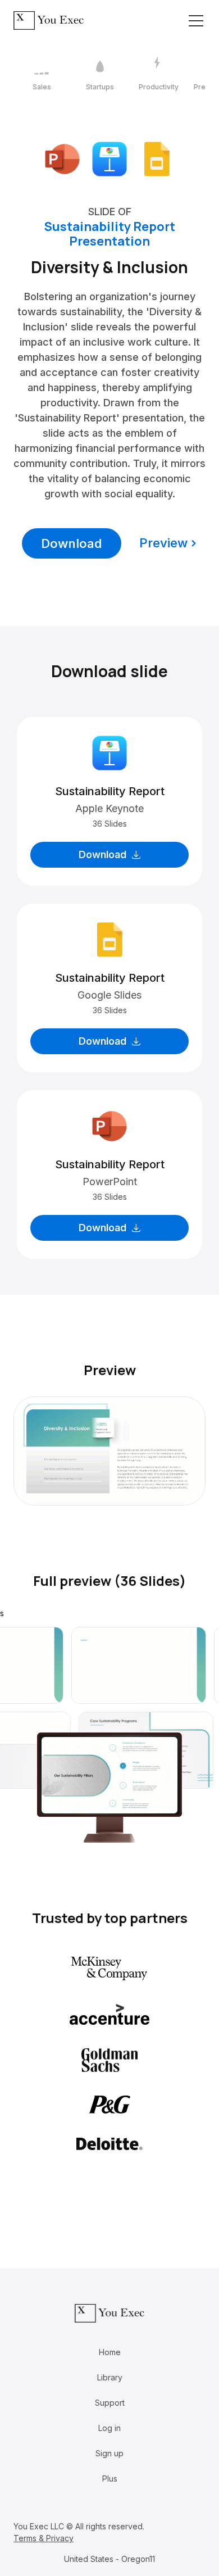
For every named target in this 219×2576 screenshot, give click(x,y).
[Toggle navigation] (196, 21)
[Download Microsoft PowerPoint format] (62, 158)
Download (72, 543)
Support (110, 2403)
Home (110, 2352)
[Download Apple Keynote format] (109, 158)
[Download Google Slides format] (157, 158)
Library (110, 2377)
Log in (109, 2428)
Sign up (109, 2453)
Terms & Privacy (44, 2538)
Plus (110, 2479)
